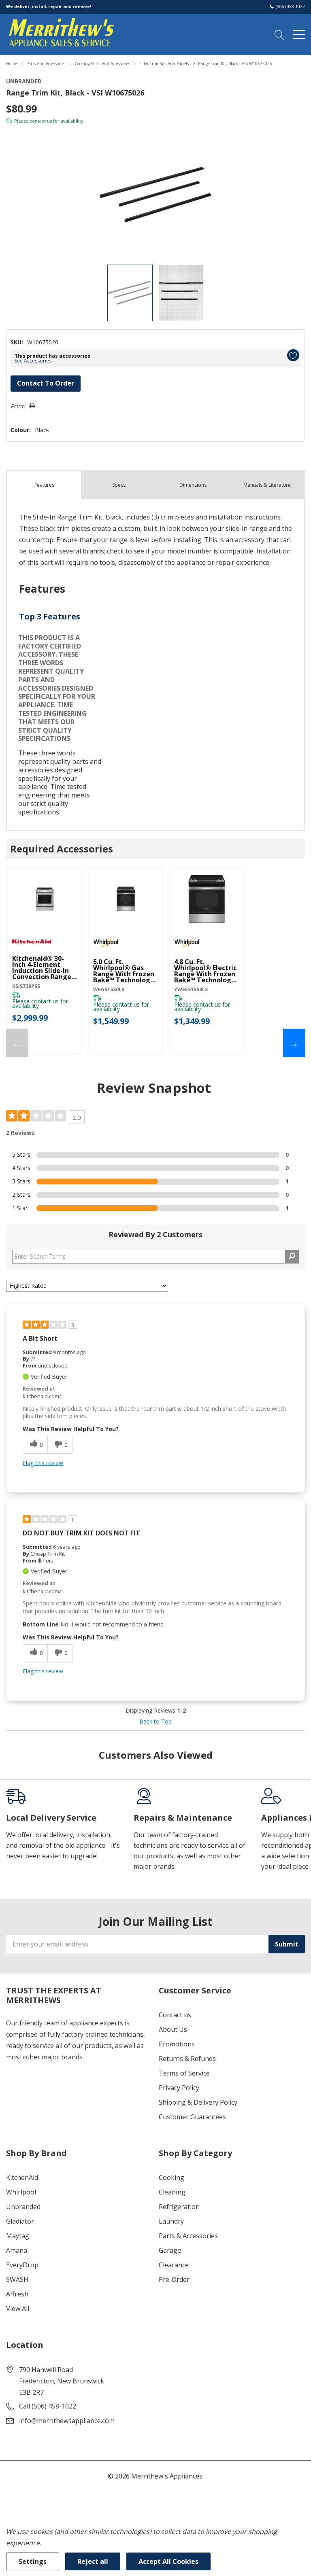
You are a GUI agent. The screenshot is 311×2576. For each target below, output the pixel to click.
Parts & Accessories (188, 2236)
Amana (17, 2250)
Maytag (18, 2236)
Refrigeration (179, 2207)
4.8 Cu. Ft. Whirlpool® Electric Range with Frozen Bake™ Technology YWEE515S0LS (205, 971)
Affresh (17, 2294)
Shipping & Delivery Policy (198, 2102)
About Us (173, 2029)
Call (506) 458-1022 (48, 2406)
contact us (41, 121)
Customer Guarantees (192, 2117)
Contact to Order (46, 383)
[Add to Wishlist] (293, 355)
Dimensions (193, 485)
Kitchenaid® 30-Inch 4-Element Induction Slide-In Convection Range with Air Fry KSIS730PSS (42, 968)
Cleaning (172, 2192)
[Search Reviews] (292, 1257)
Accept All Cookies (168, 2561)
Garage (170, 2250)
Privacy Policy (179, 2088)
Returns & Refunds (187, 2059)
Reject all (93, 2561)
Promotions (177, 2044)
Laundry (171, 2221)
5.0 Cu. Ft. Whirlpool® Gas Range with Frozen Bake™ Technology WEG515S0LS (124, 971)
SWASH (17, 2279)
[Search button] (280, 34)
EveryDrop (22, 2265)
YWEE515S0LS (191, 989)
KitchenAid (22, 2177)
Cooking (171, 2177)
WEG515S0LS (109, 989)
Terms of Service (184, 2073)
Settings (33, 2561)
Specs (119, 485)
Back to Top (155, 1721)
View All (18, 2309)
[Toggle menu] (299, 34)
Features (44, 485)
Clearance (174, 2265)
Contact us (175, 2015)
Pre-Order (174, 2279)
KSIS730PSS (26, 986)
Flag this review (43, 1463)
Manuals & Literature (267, 485)
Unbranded (23, 2207)
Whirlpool (21, 2192)
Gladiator (20, 2221)
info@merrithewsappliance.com (67, 2421)
